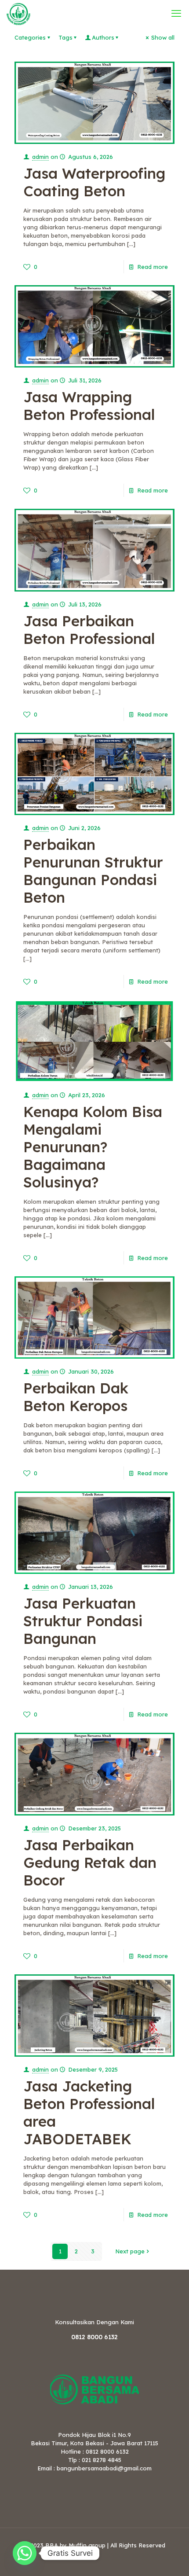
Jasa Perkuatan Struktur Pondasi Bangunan (83, 1621)
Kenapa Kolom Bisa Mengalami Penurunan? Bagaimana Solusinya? (93, 1147)
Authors (103, 37)
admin (40, 157)
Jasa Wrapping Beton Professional (89, 406)
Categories (30, 37)
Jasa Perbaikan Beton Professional (89, 630)
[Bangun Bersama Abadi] (18, 13)
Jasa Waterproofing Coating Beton (94, 182)
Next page (130, 2251)
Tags (65, 37)
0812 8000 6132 (94, 2337)
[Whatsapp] (25, 2553)
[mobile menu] (177, 13)
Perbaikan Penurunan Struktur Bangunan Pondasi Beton (93, 871)
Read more (153, 267)
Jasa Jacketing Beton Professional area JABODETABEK (89, 2112)
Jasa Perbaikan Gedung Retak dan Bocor (90, 1862)
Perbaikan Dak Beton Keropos (76, 1397)
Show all (163, 37)
